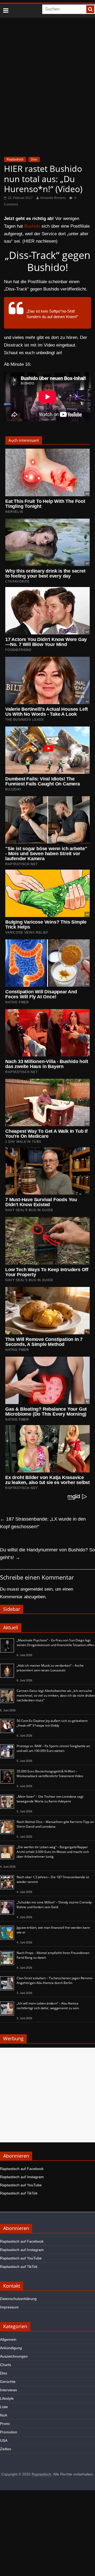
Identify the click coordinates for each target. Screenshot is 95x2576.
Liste (4, 2407)
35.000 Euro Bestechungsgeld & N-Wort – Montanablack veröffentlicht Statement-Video (50, 1774)
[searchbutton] (90, 9)
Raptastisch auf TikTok (19, 2193)
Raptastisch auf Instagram (22, 2177)
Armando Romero (53, 198)
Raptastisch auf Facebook (22, 2169)
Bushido (32, 226)
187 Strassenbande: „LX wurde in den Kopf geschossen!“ (43, 1523)
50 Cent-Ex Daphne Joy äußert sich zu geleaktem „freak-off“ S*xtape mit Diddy (52, 1723)
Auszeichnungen (14, 2356)
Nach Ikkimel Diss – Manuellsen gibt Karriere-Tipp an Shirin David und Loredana (55, 1824)
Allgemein (8, 2339)
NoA (4, 2415)
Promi (5, 2424)
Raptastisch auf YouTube (21, 2185)
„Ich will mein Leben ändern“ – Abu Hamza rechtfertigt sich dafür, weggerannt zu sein (48, 2006)
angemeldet (32, 1589)
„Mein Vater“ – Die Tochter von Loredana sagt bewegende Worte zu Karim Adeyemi (50, 1799)
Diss (34, 159)
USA (4, 2440)
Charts (6, 2365)
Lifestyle (7, 2398)
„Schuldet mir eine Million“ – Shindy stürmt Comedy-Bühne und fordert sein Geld (55, 1905)
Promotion (9, 2432)
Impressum (9, 2307)
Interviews (8, 2390)
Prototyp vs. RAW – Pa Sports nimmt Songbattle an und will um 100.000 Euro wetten (53, 1748)
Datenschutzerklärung (18, 2299)
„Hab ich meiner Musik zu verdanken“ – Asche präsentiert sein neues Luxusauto (50, 1668)
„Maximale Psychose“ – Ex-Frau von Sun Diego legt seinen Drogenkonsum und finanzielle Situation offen (55, 1643)
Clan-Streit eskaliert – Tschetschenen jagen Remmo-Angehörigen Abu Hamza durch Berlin (55, 1980)
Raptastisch (15, 159)
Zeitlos (6, 2449)
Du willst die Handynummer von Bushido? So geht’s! (47, 1554)
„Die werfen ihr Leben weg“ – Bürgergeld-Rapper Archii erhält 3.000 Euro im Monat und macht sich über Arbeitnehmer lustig (53, 1852)
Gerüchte (8, 2382)
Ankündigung (11, 2348)
